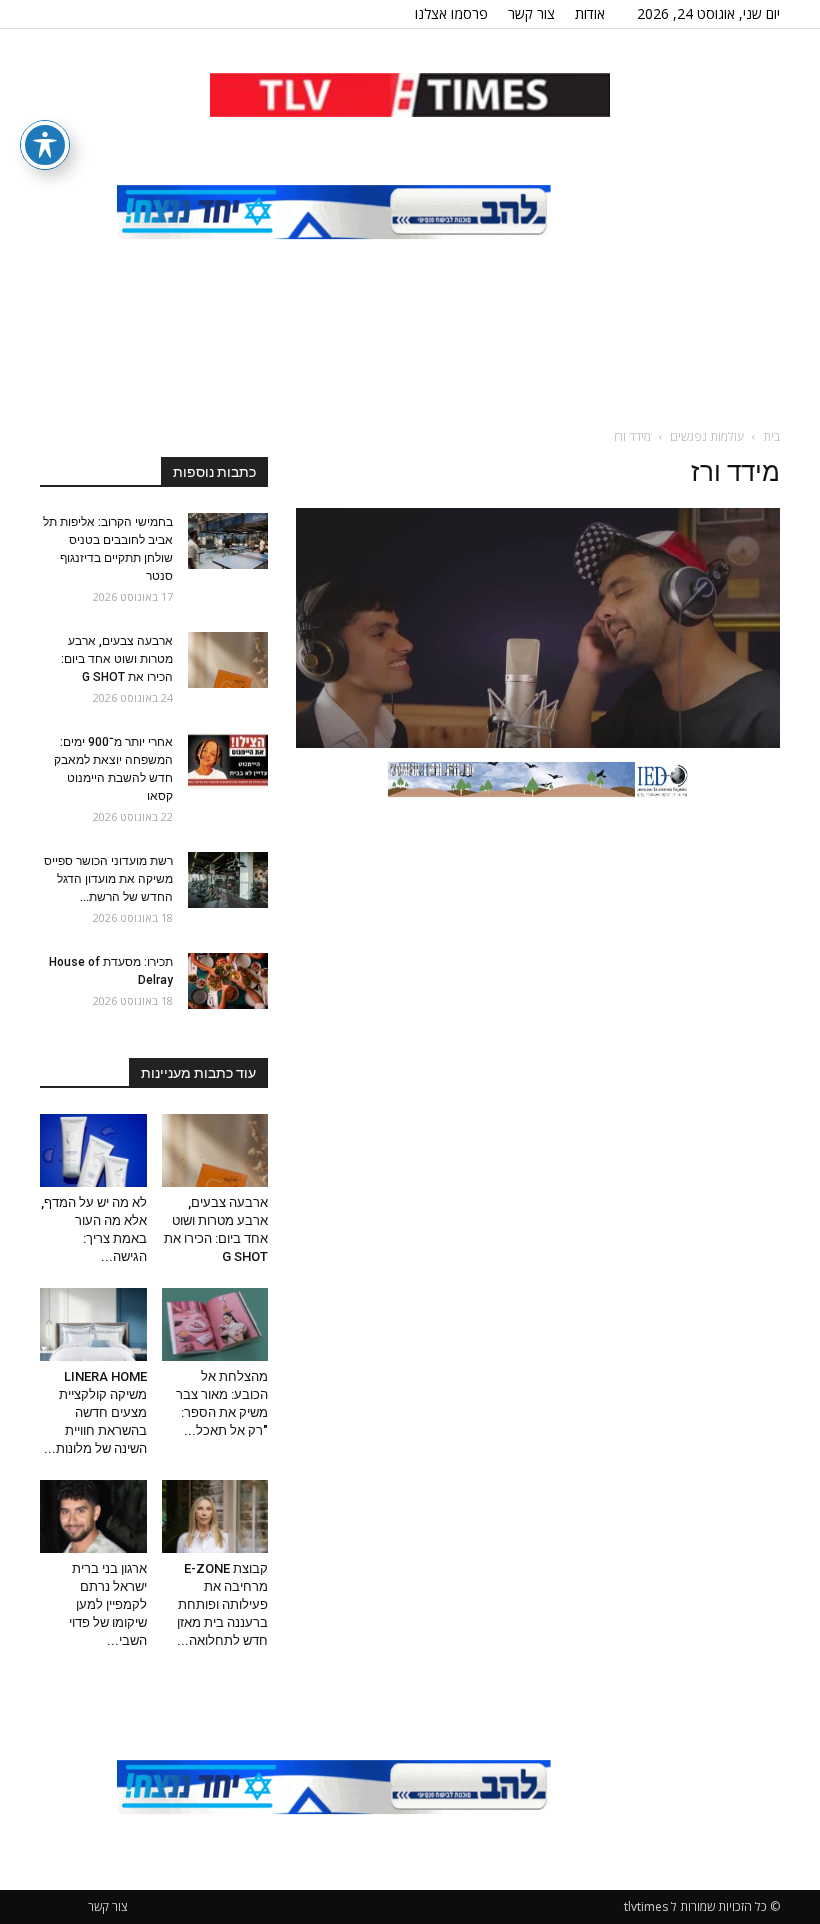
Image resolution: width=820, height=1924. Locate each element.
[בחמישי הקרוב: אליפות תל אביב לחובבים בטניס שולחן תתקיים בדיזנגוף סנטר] (228, 541)
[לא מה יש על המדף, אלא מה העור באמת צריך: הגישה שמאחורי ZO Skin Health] (93, 1150)
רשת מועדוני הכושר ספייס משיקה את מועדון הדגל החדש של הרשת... (108, 879)
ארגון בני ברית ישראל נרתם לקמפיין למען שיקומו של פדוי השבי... (108, 1604)
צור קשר (531, 13)
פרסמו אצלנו (451, 13)
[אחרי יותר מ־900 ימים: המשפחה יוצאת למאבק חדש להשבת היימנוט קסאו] (228, 761)
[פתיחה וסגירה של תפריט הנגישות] (45, 145)
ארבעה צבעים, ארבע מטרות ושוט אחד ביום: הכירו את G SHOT (117, 659)
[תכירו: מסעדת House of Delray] (228, 981)
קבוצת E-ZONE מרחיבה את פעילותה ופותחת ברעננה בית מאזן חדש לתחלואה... (222, 1604)
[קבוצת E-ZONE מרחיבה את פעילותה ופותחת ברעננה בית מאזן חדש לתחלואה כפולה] (215, 1516)
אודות (590, 13)
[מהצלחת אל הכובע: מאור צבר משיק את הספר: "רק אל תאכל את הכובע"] (215, 1324)
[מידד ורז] (538, 743)
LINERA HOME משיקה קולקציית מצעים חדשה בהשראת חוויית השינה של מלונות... (95, 1412)
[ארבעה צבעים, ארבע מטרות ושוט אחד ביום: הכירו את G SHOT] (228, 660)
